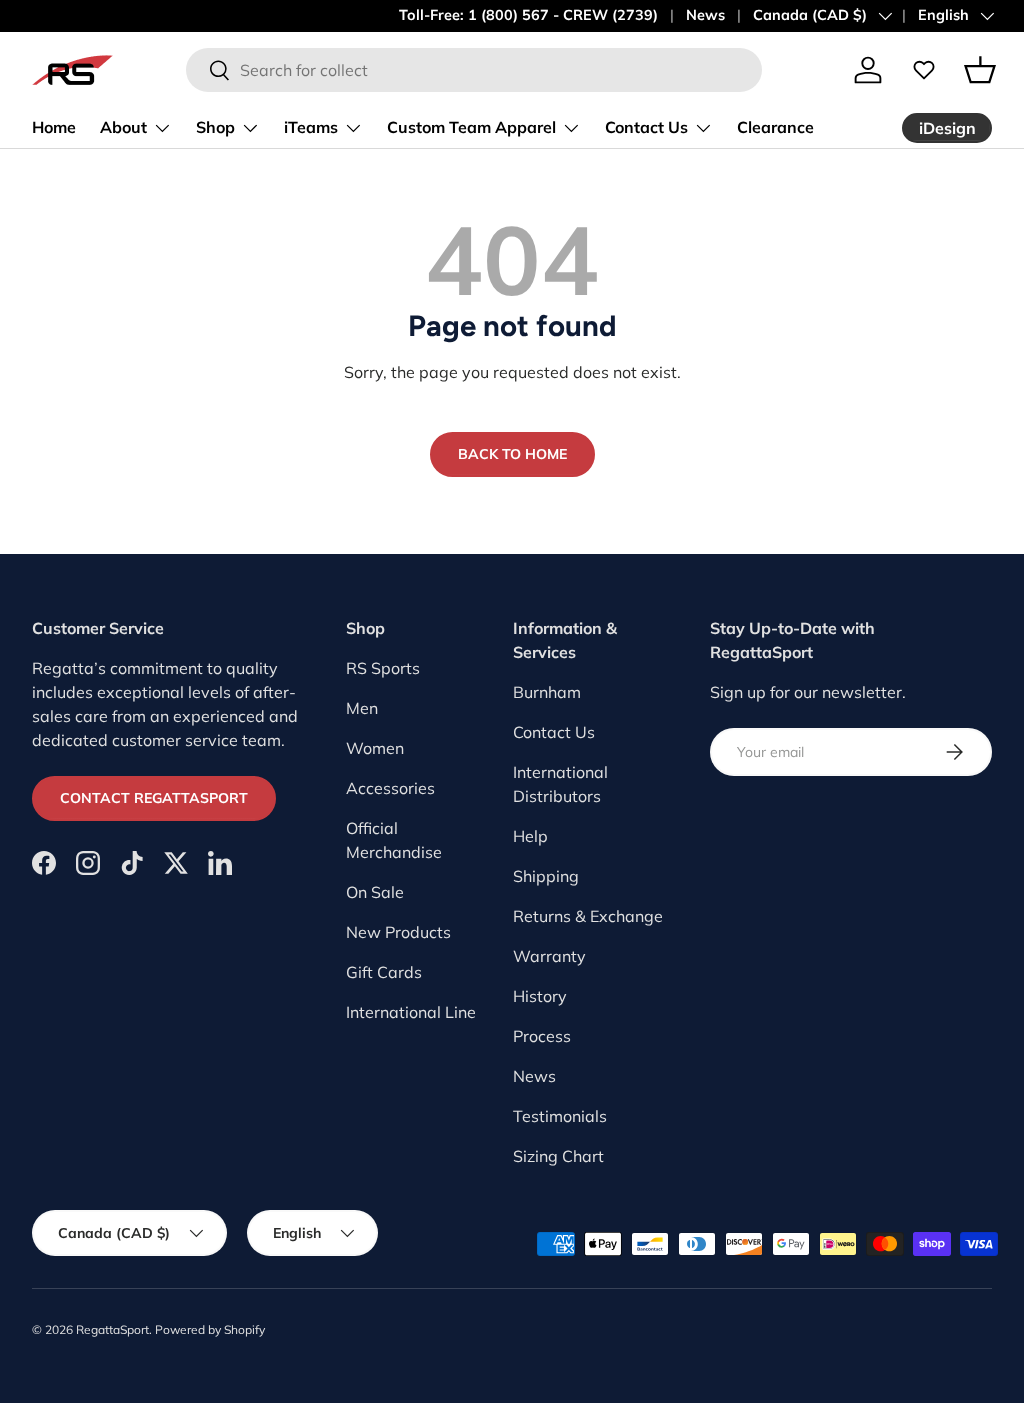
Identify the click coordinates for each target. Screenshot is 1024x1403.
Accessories (390, 788)
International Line (411, 1012)
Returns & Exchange (588, 916)
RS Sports (383, 668)
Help (530, 836)
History (540, 996)
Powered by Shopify (210, 1329)
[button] (980, 70)
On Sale (375, 892)
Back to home (512, 454)
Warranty (549, 956)
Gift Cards (384, 972)
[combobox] (474, 70)
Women (375, 748)
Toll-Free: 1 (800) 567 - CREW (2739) (528, 15)
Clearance (775, 127)
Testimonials (560, 1116)
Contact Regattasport (154, 798)
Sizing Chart (558, 1156)
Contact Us (554, 732)
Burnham (547, 692)
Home (54, 127)
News (705, 15)
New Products (398, 932)
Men (362, 708)
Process (542, 1036)
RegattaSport (112, 1329)
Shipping (546, 876)
